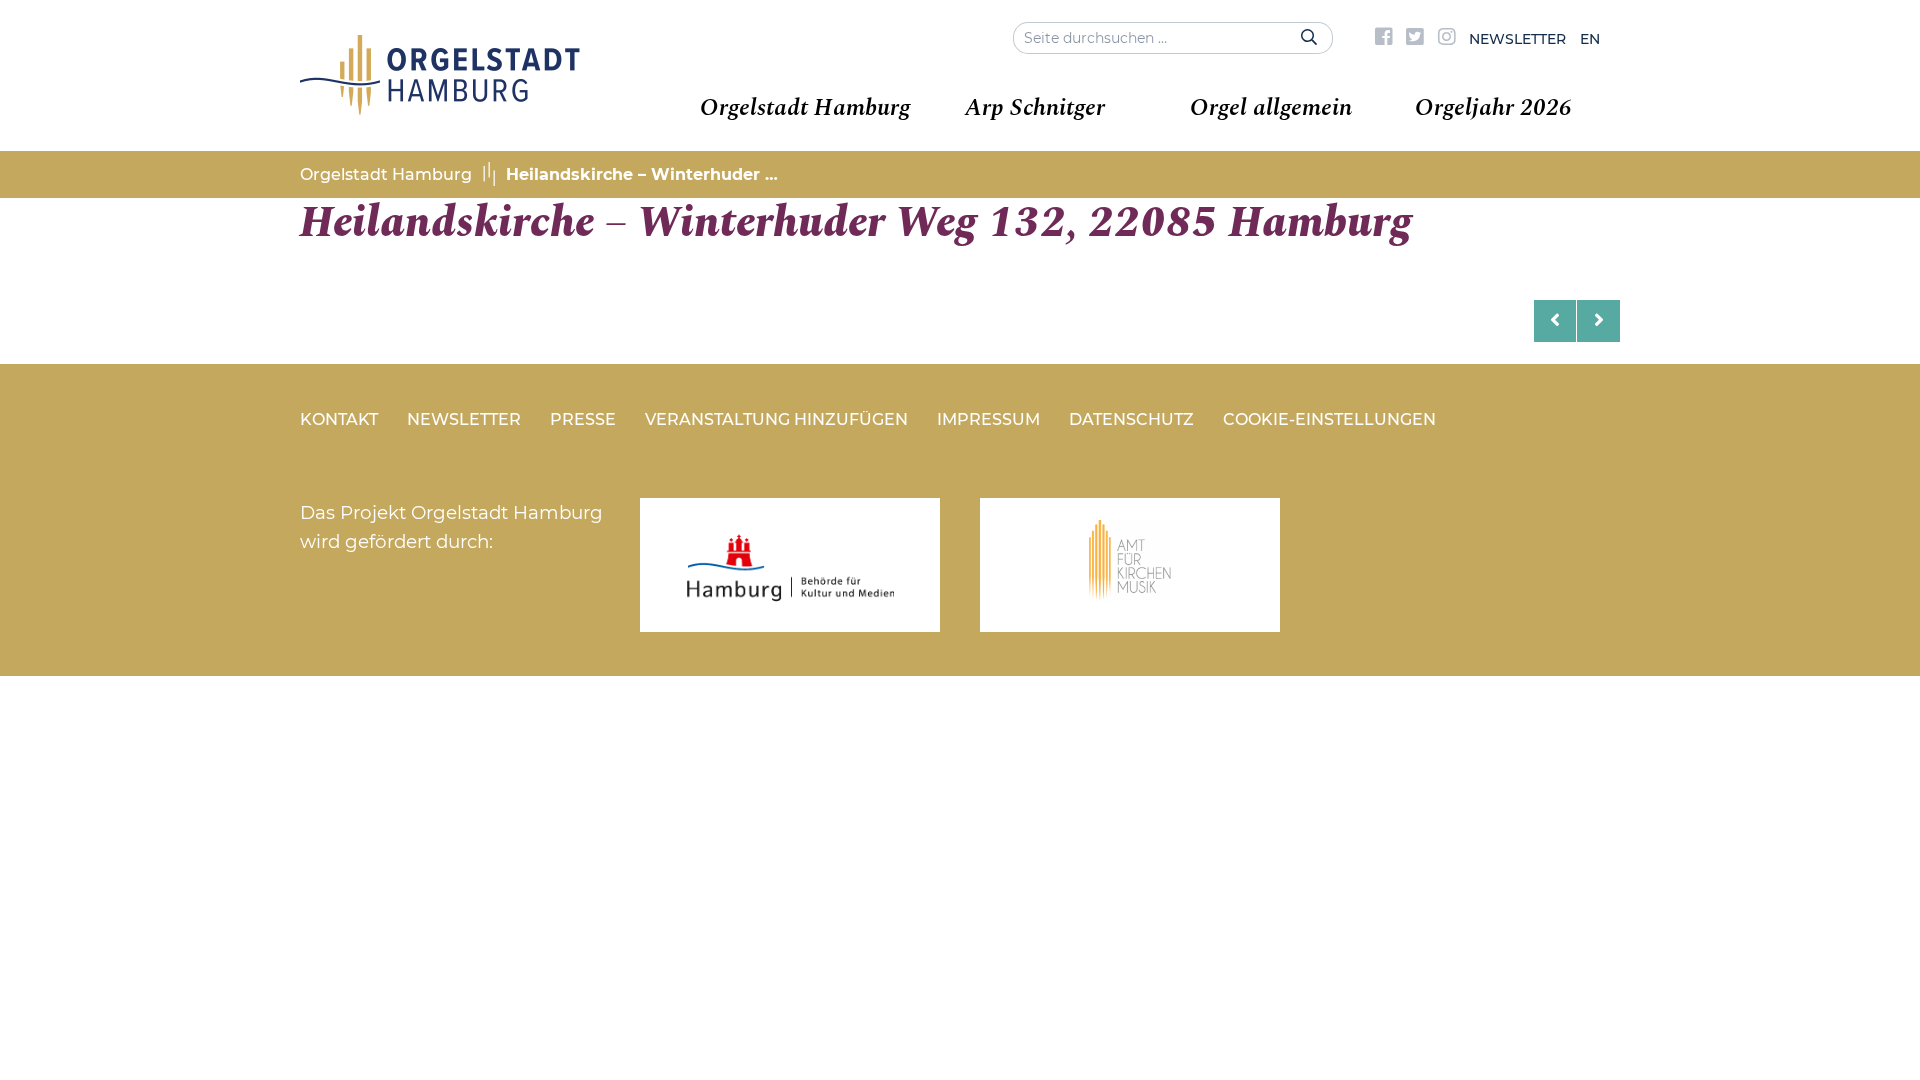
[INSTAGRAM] (1447, 39)
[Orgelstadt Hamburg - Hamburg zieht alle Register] (440, 108)
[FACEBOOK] (1384, 39)
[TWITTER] (1415, 39)
